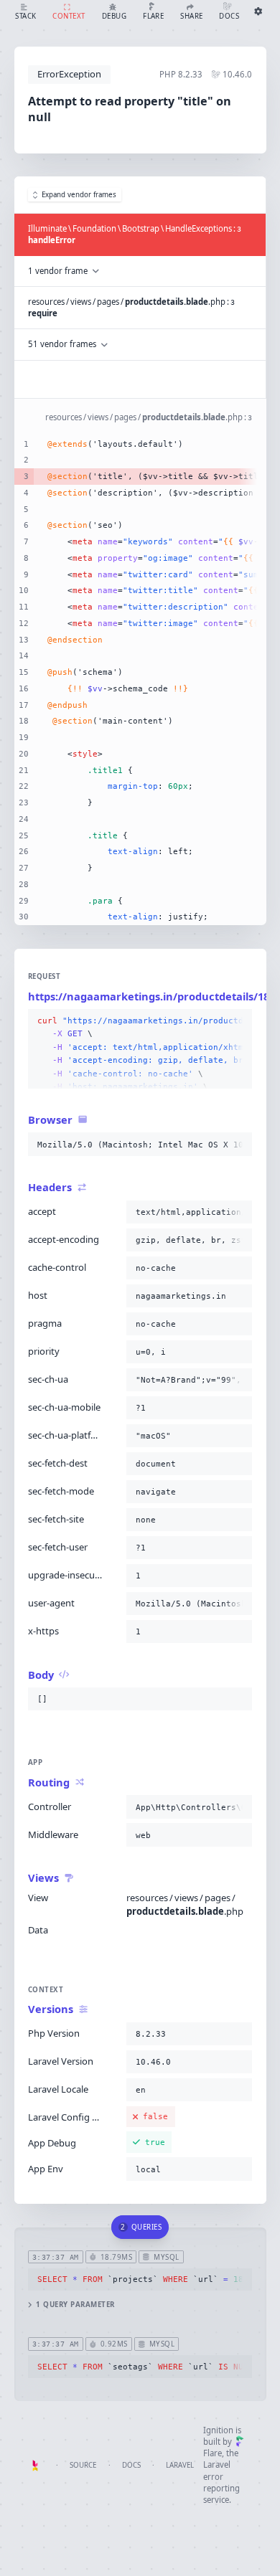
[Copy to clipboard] (238, 1021)
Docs (131, 2465)
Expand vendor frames (79, 195)
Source (83, 2465)
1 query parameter (75, 2305)
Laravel (180, 2465)
